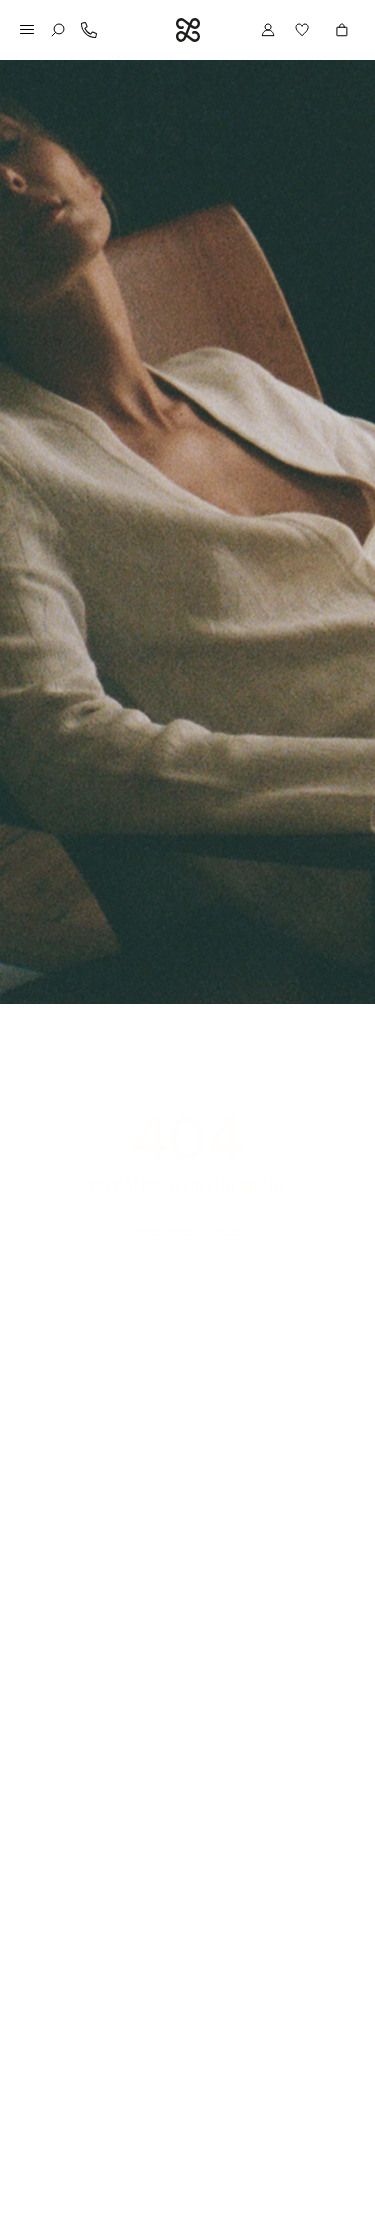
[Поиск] (58, 30)
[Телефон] (89, 30)
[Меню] (27, 30)
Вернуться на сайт (187, 1232)
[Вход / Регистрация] (268, 30)
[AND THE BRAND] (188, 30)
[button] (305, 30)
